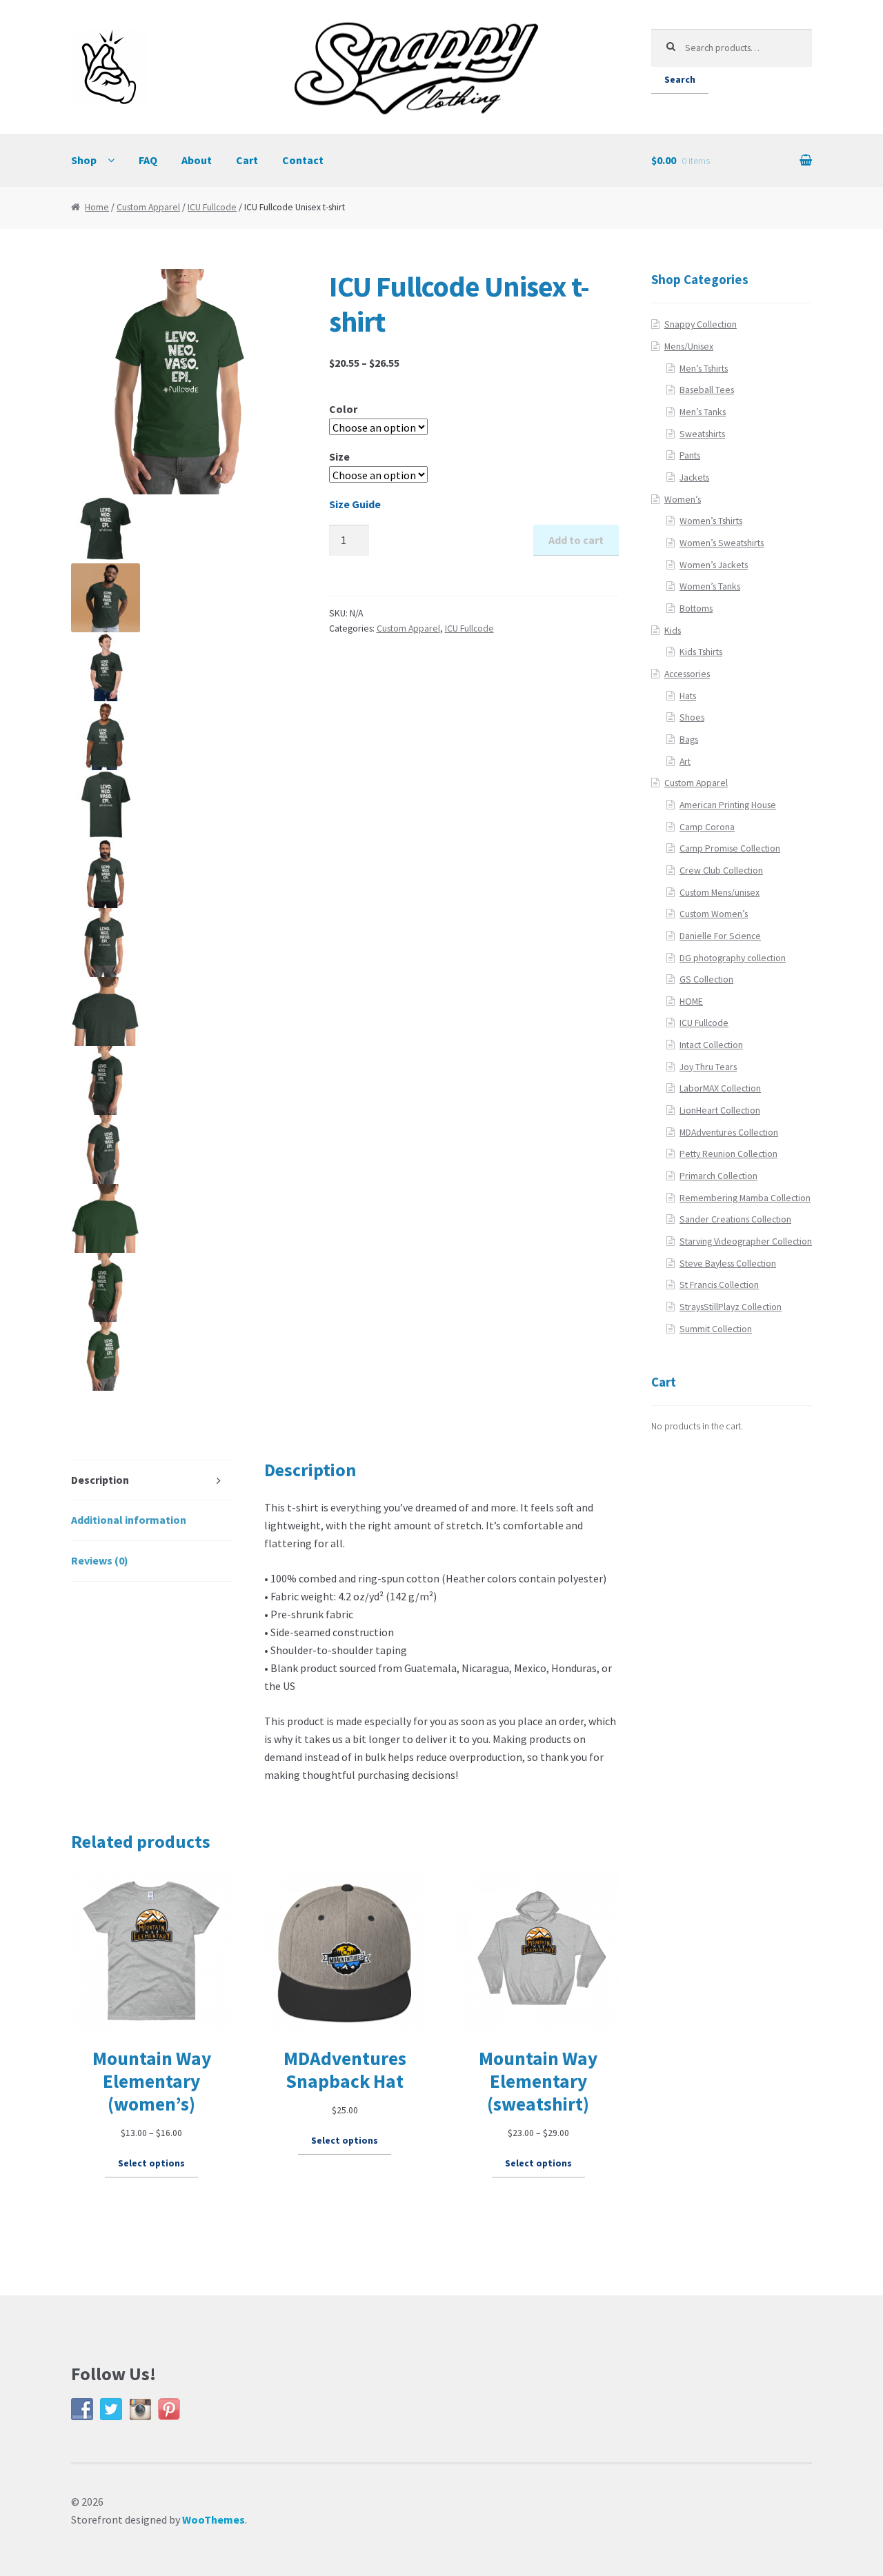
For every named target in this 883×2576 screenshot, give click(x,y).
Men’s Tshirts (704, 369)
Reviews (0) (100, 1560)
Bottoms (696, 608)
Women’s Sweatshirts (722, 543)
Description (100, 1480)
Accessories (687, 674)
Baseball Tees (707, 390)
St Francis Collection (719, 1285)
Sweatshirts (702, 434)
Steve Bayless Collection (728, 1264)
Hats (688, 696)
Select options (151, 2163)
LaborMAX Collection (720, 1088)
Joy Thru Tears (708, 1067)
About (197, 160)
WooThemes (214, 2519)
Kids (673, 631)
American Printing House (728, 805)
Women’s (683, 500)
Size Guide (355, 504)
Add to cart (576, 540)
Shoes (692, 717)
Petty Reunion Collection (728, 1154)
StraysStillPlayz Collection (731, 1307)
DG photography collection (733, 958)
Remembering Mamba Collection (745, 1198)
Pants (690, 455)
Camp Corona (707, 827)
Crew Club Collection (721, 871)
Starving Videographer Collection (746, 1241)
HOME (691, 1002)
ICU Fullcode (212, 207)
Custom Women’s (714, 914)
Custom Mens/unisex (720, 893)
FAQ (148, 160)
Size (339, 456)
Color (343, 409)
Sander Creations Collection (735, 1219)
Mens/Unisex (689, 346)
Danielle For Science (720, 936)
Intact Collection (711, 1045)
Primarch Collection (718, 1176)
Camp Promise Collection (730, 848)
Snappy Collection (701, 324)
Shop (84, 160)
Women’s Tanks (710, 586)
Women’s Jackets (714, 565)
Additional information (129, 1520)
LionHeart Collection (720, 1110)
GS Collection (706, 979)
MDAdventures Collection (729, 1133)
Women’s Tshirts (711, 521)
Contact (303, 160)
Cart (247, 160)
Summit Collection (716, 1329)
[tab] (152, 1481)
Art (685, 762)
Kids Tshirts (701, 652)
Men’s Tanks (703, 412)
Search (680, 80)
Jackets (694, 477)
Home (97, 207)
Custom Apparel (148, 207)
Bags (689, 739)
